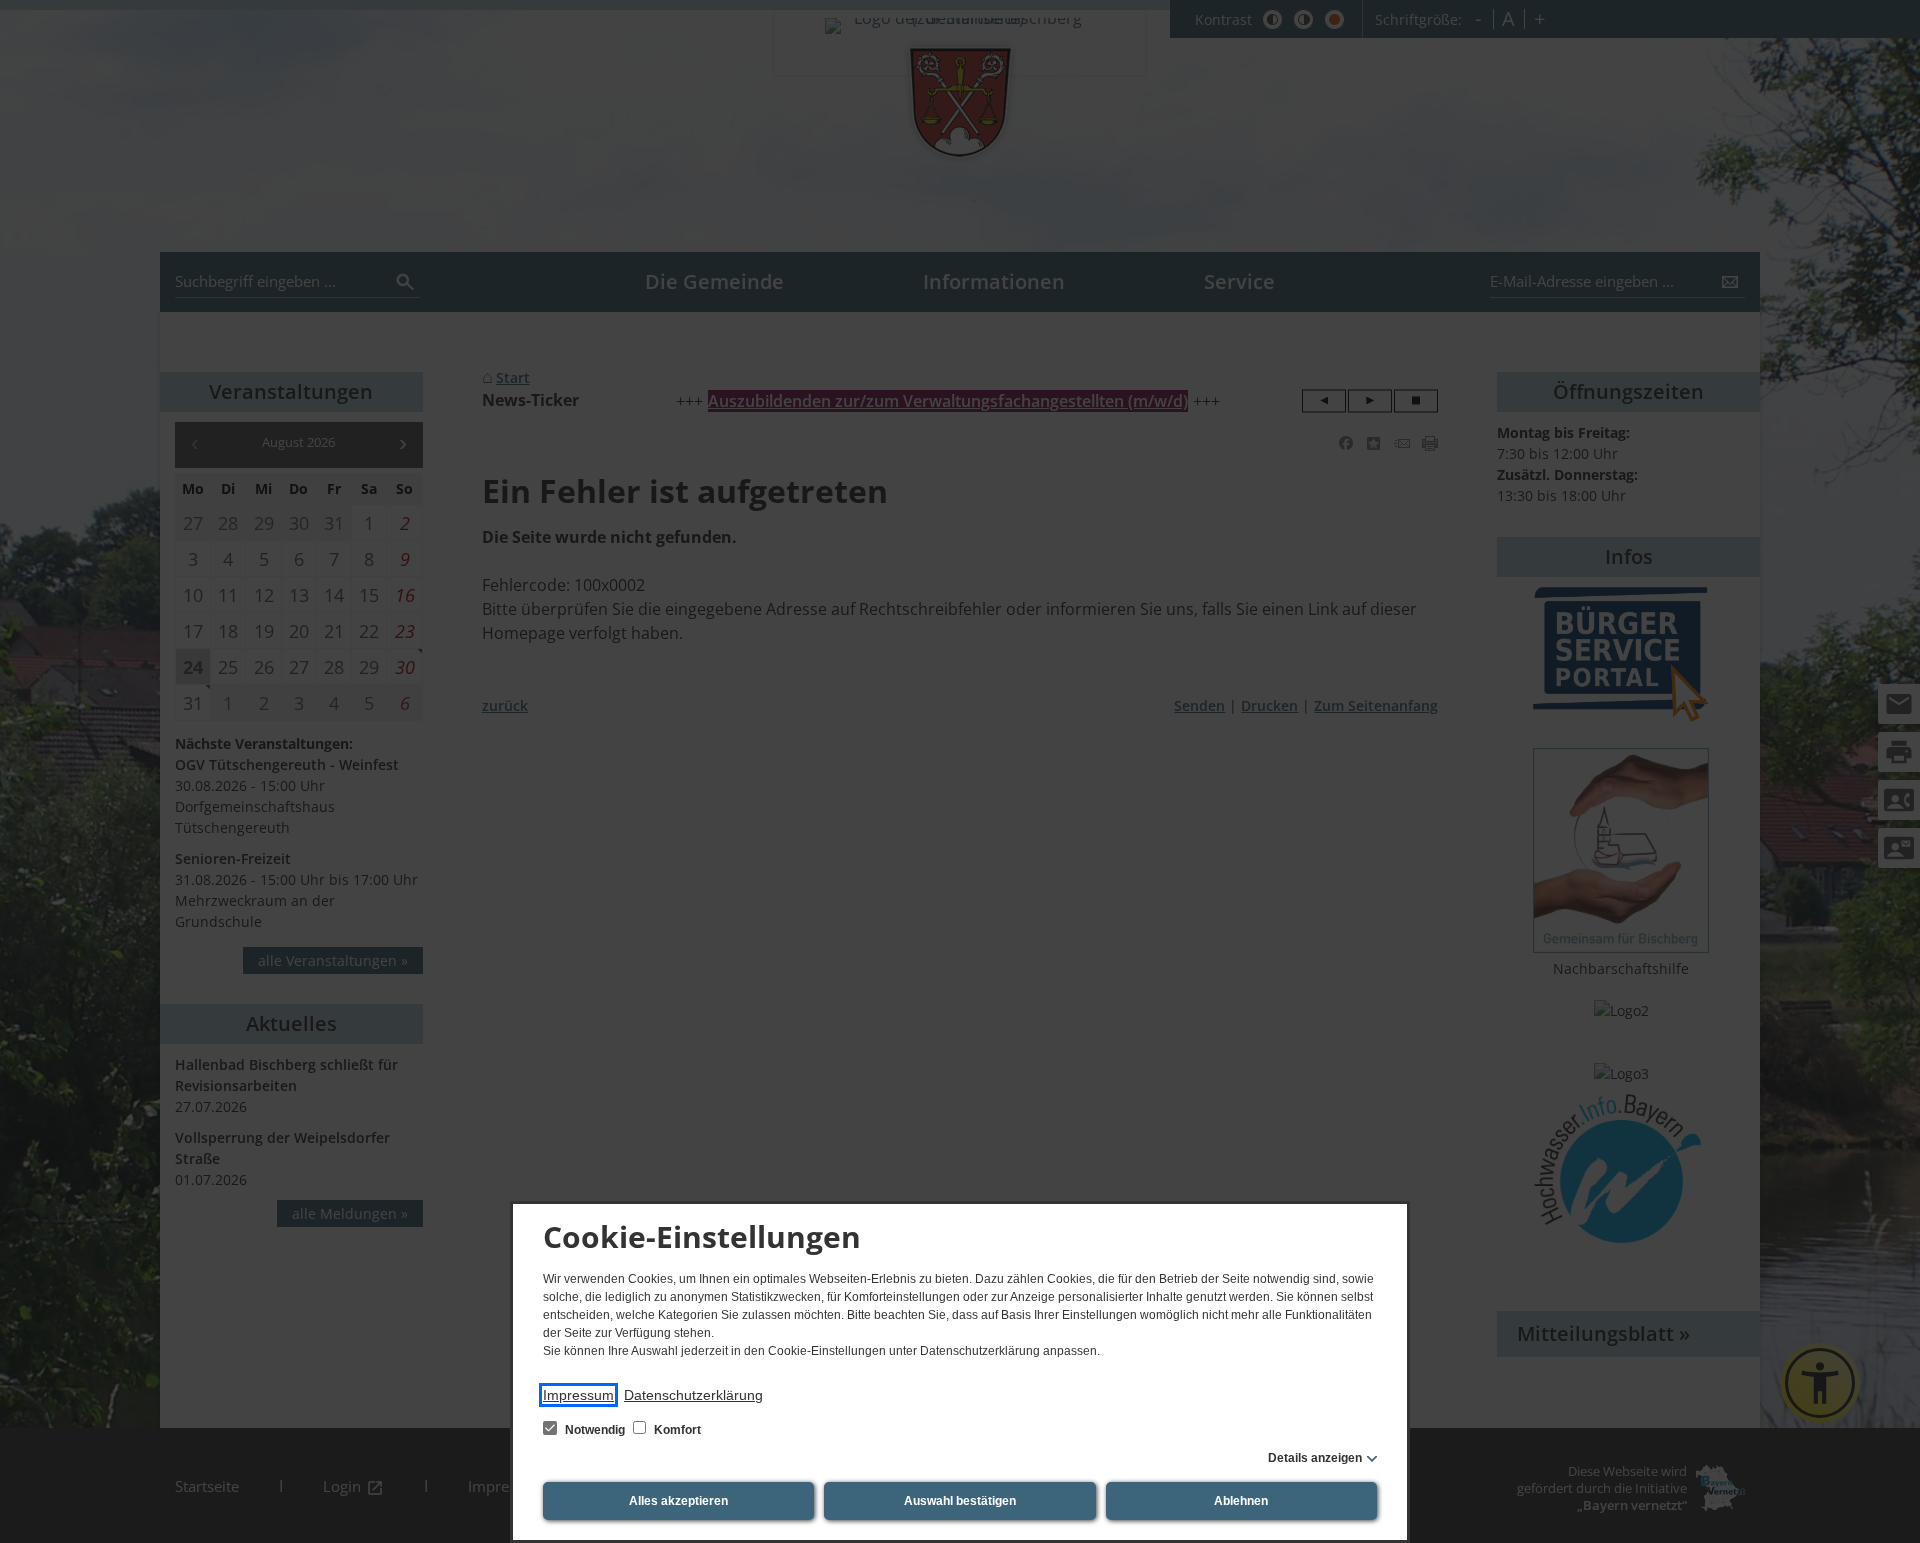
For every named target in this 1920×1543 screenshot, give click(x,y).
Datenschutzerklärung (693, 1395)
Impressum (578, 1395)
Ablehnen (1241, 1501)
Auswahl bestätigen (960, 1501)
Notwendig (595, 1430)
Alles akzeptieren (678, 1501)
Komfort (676, 1430)
